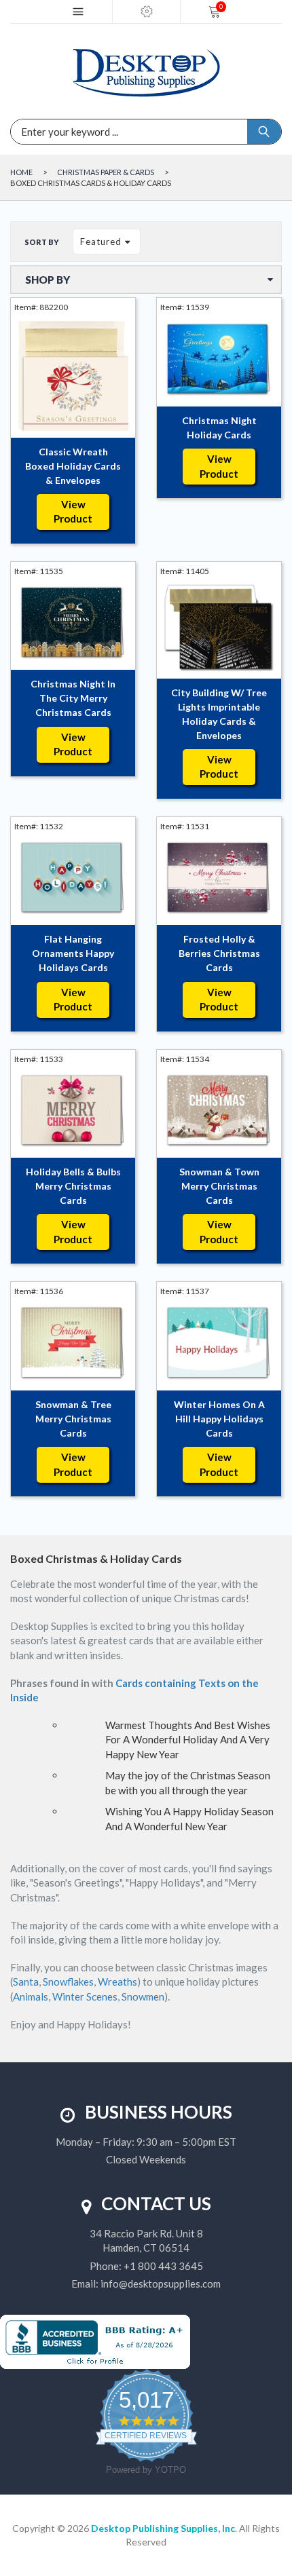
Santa (26, 1982)
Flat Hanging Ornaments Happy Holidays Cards (73, 953)
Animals (31, 1996)
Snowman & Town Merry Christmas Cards (219, 1186)
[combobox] (85, 132)
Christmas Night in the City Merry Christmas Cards (73, 698)
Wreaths (117, 1982)
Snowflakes (68, 1982)
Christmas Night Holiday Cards (219, 428)
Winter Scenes (85, 1996)
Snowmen (143, 1996)
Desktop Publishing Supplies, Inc (163, 2528)
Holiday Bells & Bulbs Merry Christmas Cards (73, 1186)
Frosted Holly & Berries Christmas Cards (219, 953)
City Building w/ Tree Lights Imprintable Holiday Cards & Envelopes (219, 714)
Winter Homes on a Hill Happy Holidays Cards (219, 1419)
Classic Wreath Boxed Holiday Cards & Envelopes (73, 466)
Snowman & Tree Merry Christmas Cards (73, 1419)
